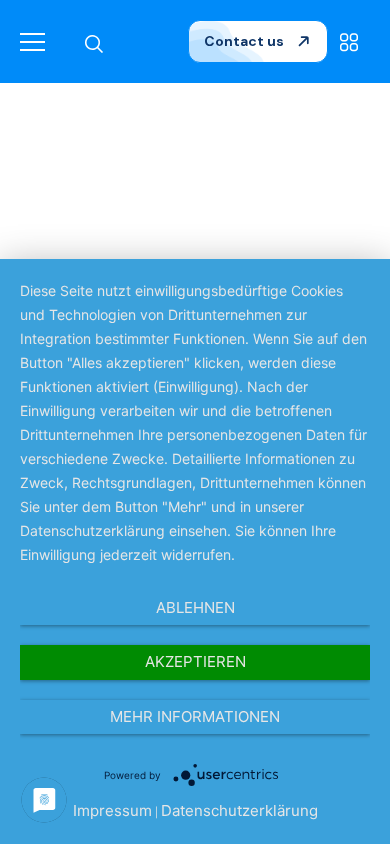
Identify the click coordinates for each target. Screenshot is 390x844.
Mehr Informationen (195, 716)
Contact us (245, 41)
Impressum (112, 810)
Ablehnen (195, 607)
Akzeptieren (195, 661)
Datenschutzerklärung (239, 810)
